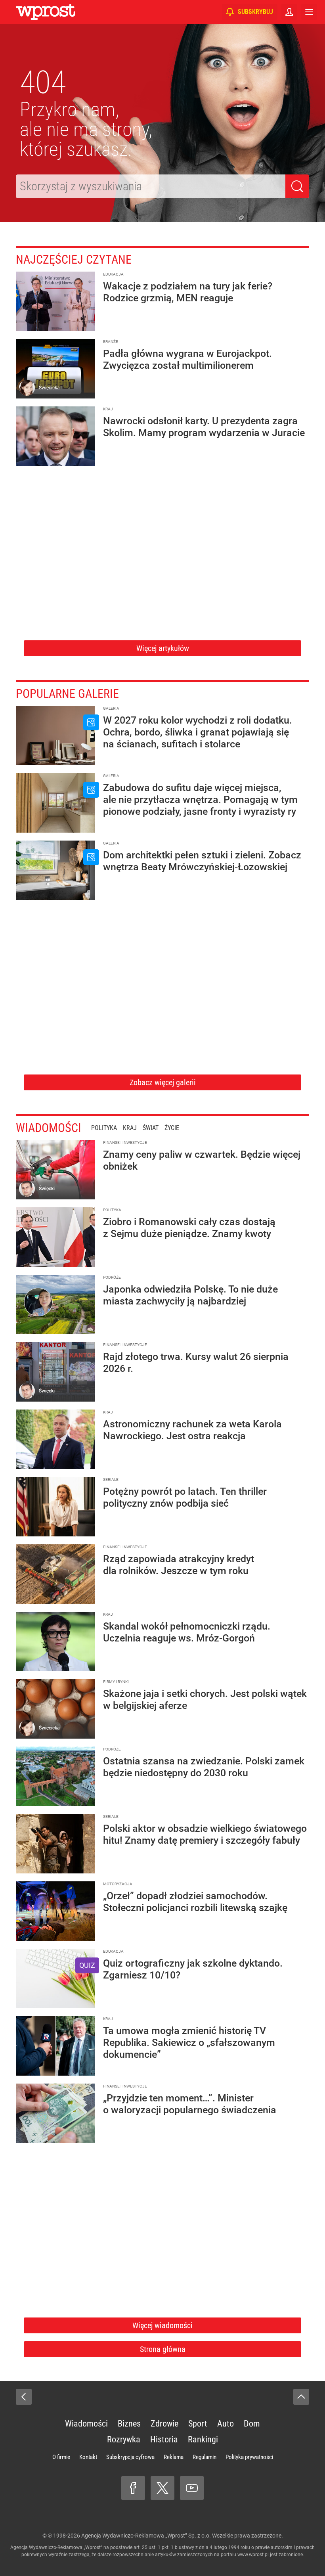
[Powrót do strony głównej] (24, 2397)
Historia (164, 2439)
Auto (226, 2424)
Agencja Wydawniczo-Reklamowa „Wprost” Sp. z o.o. (146, 2536)
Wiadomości (49, 1128)
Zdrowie (164, 2424)
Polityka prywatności (249, 2457)
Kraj (130, 1128)
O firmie (61, 2457)
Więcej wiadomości (162, 2325)
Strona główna (163, 2349)
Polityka (104, 1128)
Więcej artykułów (163, 648)
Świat (151, 1128)
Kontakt (88, 2457)
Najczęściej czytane (74, 260)
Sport (198, 2424)
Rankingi (203, 2439)
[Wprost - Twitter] (162, 2488)
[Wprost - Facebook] (133, 2488)
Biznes (129, 2424)
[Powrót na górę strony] (301, 2397)
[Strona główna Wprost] (46, 12)
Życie (172, 1128)
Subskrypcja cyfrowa (130, 2457)
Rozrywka (124, 2439)
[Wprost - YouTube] (192, 2488)
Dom (252, 2424)
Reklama (174, 2457)
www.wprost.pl (253, 2555)
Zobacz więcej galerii (163, 1082)
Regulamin (205, 2457)
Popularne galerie (67, 694)
